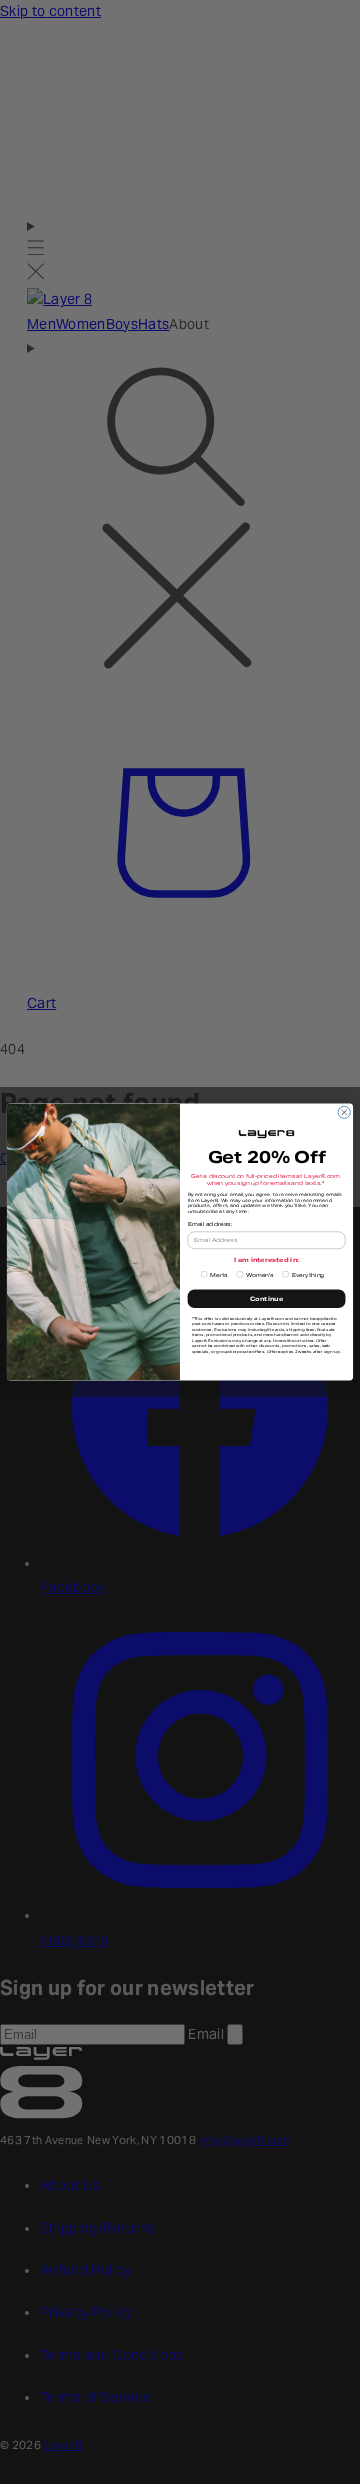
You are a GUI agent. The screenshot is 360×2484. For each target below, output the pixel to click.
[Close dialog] (344, 1112)
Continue (266, 1299)
